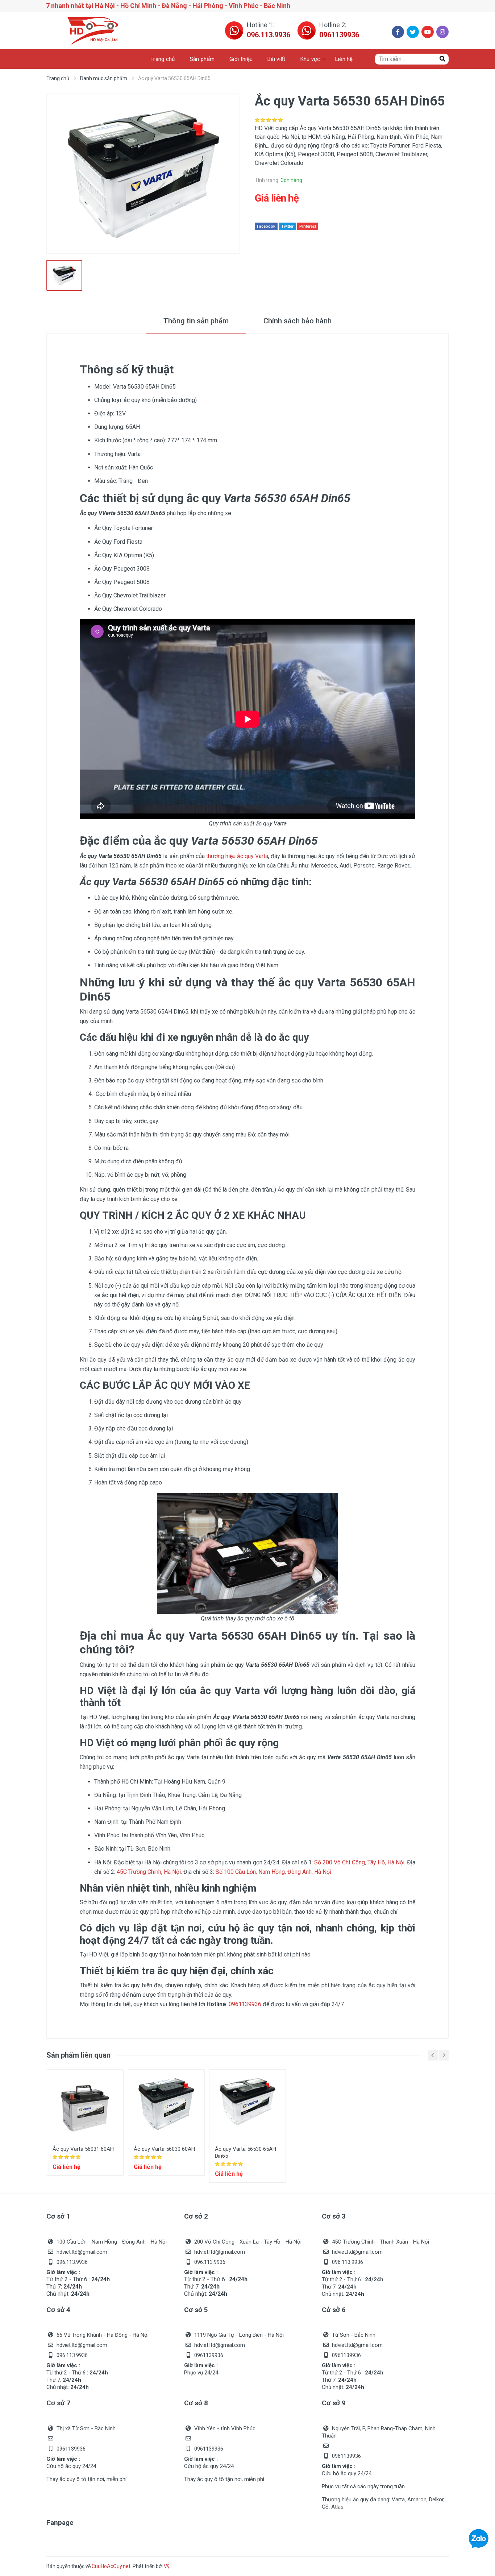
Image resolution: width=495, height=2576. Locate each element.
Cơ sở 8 (196, 2403)
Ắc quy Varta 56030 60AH (164, 2149)
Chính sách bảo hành (298, 321)
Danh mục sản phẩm (104, 78)
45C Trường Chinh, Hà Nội (149, 1872)
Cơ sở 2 (196, 2216)
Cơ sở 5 (196, 2310)
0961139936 (339, 35)
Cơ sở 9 (334, 2403)
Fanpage (60, 2523)
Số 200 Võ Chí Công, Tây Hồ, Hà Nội (359, 1862)
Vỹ (167, 2566)
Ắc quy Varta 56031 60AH (83, 2149)
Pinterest (308, 226)
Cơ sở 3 (334, 2216)
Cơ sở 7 (58, 2403)
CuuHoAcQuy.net (111, 2566)
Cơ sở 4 (58, 2310)
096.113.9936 (269, 35)
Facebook (266, 226)
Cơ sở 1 (58, 2216)
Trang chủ (58, 78)
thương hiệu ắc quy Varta (237, 856)
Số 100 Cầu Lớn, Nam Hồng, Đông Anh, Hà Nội (273, 1872)
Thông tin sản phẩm (196, 321)
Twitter (287, 226)
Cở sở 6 (334, 2310)
